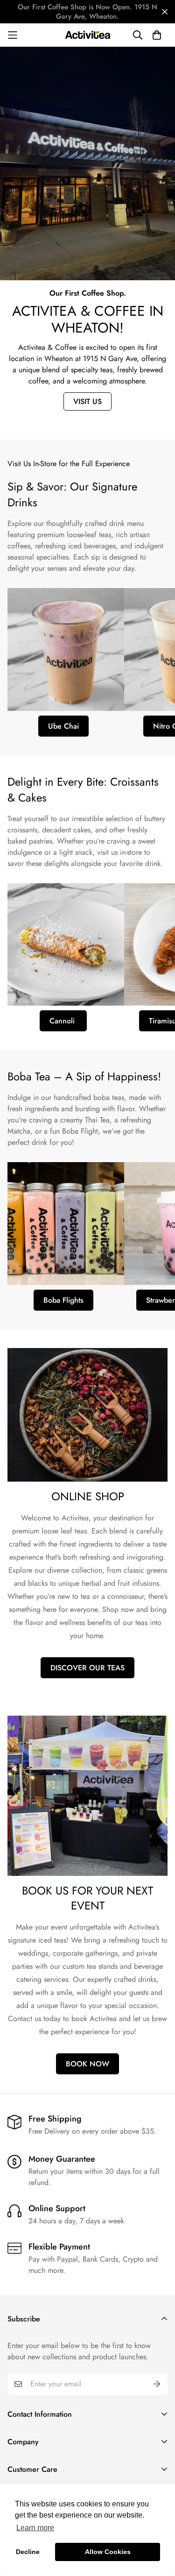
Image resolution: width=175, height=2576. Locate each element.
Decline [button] (28, 2552)
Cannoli (63, 1021)
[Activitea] (88, 35)
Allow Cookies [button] (108, 2552)
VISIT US (87, 401)
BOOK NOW (87, 2064)
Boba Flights (63, 1300)
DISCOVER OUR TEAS (87, 1668)
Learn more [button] (35, 2528)
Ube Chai (63, 726)
